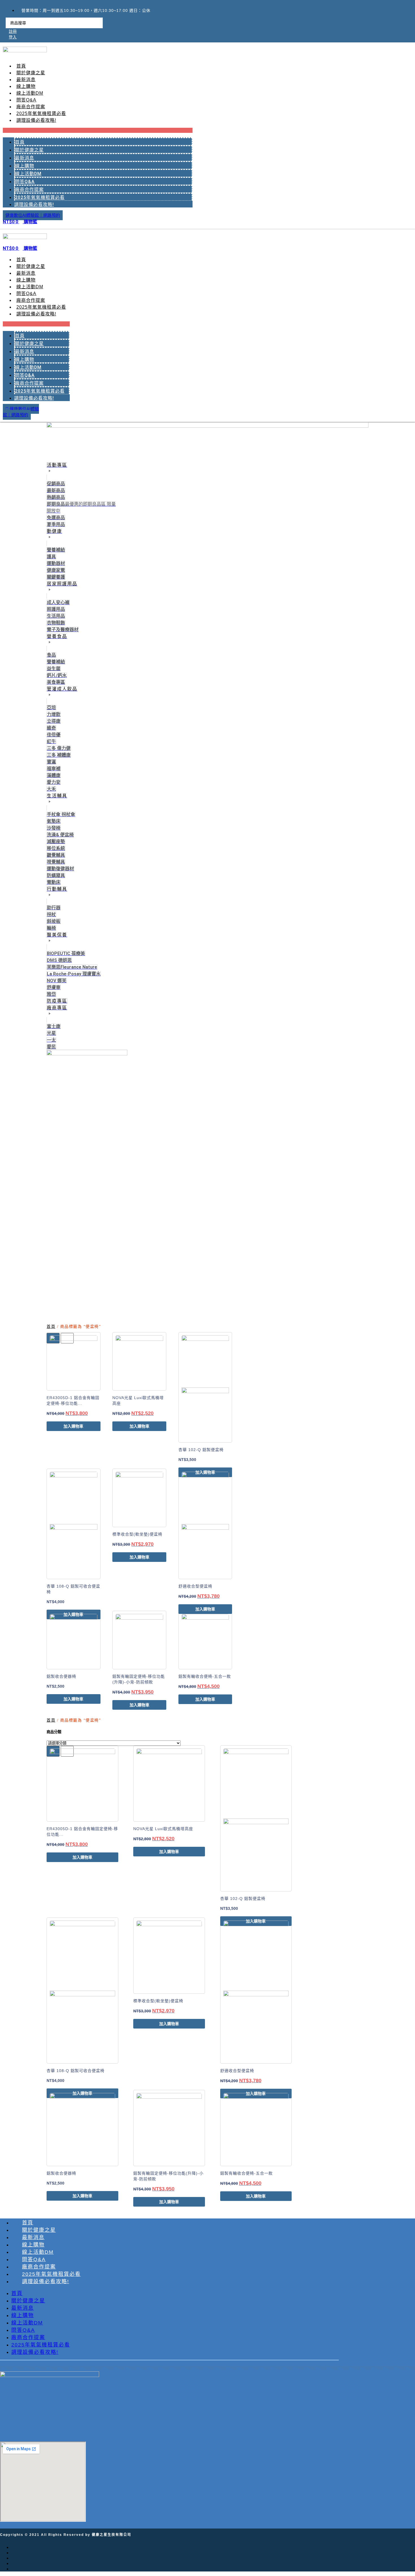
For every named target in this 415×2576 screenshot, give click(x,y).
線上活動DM (30, 93)
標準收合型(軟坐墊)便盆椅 (137, 1534)
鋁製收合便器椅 (61, 1676)
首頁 (21, 66)
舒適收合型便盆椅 (195, 1586)
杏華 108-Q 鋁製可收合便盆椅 (76, 2071)
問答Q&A (26, 100)
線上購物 (26, 86)
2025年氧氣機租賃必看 (41, 113)
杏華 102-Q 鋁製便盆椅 (201, 1450)
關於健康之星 (31, 73)
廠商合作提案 (31, 107)
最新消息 (26, 80)
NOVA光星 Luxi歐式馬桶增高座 (163, 1829)
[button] (98, 130)
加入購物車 (73, 1426)
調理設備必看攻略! (36, 120)
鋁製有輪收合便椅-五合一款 (205, 1676)
